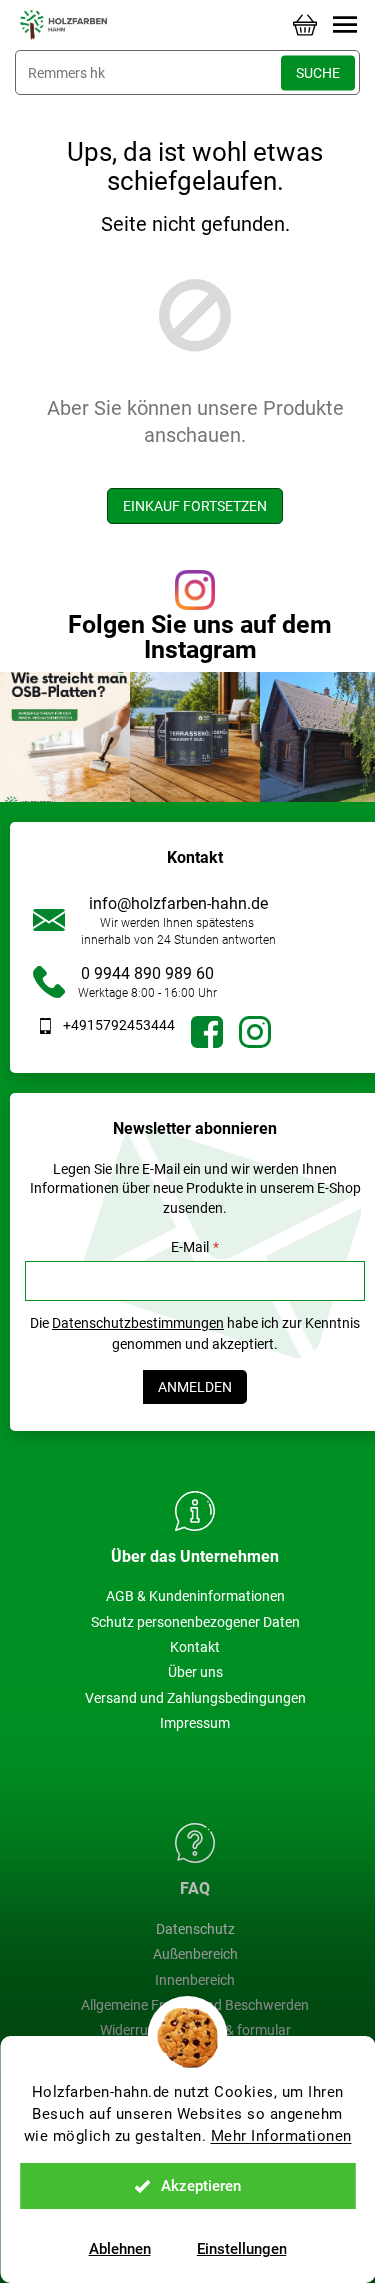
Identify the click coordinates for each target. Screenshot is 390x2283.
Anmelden (195, 1387)
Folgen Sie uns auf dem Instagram (200, 637)
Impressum (195, 1723)
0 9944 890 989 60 (147, 973)
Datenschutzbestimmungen (138, 1323)
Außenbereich (195, 1954)
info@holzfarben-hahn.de (178, 903)
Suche (318, 73)
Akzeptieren (201, 2186)
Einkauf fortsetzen (195, 506)
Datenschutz (195, 1929)
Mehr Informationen (281, 2136)
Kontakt (195, 1647)
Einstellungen (242, 2249)
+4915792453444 (119, 1025)
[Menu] (345, 25)
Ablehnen (120, 2249)
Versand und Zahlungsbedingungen (195, 1698)
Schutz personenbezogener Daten (195, 1622)
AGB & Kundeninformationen (195, 1596)
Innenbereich (195, 1980)
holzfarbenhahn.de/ (255, 1032)
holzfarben (207, 1032)
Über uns (195, 1672)
